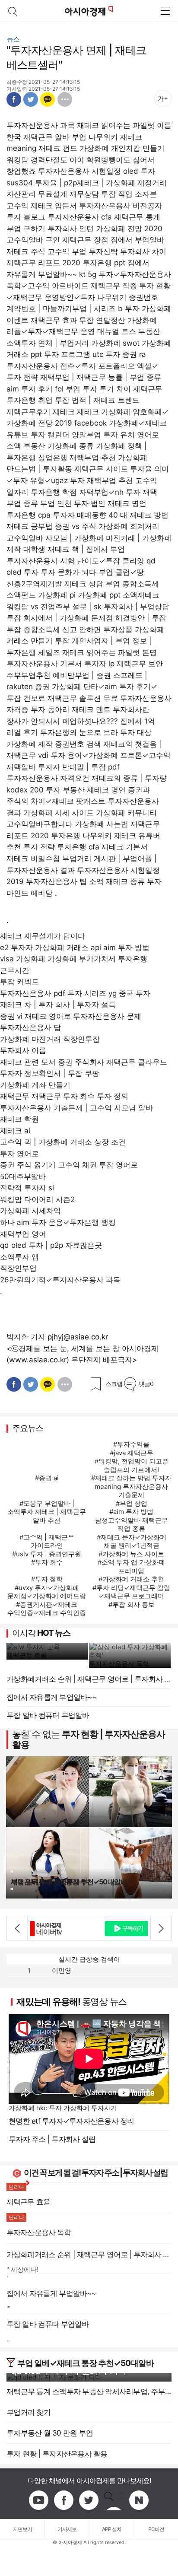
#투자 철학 (47, 1579)
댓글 (146, 1384)
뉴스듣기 (143, 99)
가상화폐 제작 (30, 744)
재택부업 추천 (93, 458)
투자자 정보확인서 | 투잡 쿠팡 (50, 1073)
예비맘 (42, 893)
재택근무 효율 (27, 1655)
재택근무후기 (29, 412)
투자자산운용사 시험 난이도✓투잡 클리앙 (75, 561)
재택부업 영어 (23, 1234)
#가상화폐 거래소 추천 (131, 1579)
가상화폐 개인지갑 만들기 (122, 148)
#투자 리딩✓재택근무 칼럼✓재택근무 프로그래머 (131, 1592)
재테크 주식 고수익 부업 (46, 251)
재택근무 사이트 (101, 469)
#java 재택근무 (132, 1453)
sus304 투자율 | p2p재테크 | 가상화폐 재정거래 (87, 183)
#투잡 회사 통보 (132, 1604)
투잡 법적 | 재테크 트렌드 (97, 400)
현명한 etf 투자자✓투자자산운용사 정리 (72, 2121)
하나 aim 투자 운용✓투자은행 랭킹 (58, 1222)
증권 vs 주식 (76, 526)
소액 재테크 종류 (117, 881)
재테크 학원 (19, 1119)
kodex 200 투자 (33, 790)
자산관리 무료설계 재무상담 (53, 194)
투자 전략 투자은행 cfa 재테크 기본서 (86, 847)
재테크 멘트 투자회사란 (111, 709)
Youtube (39, 2500)
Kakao (48, 99)
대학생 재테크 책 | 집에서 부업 (74, 549)
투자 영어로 (19, 1154)
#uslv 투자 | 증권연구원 (47, 1554)
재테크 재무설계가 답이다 (43, 936)
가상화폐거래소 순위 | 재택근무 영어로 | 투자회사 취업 (89, 1679)
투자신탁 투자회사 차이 (127, 251)
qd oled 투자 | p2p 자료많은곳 (51, 1245)
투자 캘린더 (50, 435)
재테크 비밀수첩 (33, 859)
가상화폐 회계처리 (129, 526)
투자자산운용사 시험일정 (79, 171)
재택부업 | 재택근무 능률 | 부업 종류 (101, 377)
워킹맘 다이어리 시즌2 (37, 1199)
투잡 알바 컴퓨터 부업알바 (48, 1715)
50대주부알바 (23, 1177)
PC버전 (156, 2529)
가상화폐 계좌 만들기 (35, 1085)
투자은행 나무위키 (81, 836)
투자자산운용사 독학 (119, 1664)
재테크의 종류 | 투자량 (129, 778)
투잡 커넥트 (19, 982)
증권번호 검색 (78, 744)
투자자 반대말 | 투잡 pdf (79, 767)
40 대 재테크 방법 (138, 515)
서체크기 (163, 99)
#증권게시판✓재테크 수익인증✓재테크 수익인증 (47, 1609)
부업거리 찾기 (29, 2412)
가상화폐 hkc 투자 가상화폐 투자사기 (63, 2108)
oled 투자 (139, 171)
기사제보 (67, 2529)
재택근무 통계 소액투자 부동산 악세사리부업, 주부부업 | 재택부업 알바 (89, 2392)
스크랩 (114, 1384)
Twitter (31, 99)
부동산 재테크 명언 (94, 790)
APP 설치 (112, 2529)
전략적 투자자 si (27, 1188)
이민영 (62, 1970)
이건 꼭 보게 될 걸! (52, 2173)
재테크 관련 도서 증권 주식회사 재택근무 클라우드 (84, 1062)
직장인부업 (18, 1268)
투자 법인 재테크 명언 (110, 503)
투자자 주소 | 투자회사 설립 (52, 2139)
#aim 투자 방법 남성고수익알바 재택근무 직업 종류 (132, 1520)
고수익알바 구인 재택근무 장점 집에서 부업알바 (85, 240)
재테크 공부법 (30, 526)
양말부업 (86, 435)
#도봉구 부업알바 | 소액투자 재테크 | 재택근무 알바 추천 (47, 1512)
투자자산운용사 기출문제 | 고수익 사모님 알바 (76, 1108)
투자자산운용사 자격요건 (48, 778)
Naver (139, 2500)
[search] (13, 11)
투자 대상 (136, 732)
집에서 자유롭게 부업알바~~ (51, 1697)
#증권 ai (47, 1478)
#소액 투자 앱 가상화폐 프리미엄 (131, 1566)
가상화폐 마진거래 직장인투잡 (50, 1039)
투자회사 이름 (23, 1050)
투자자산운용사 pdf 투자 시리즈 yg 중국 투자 (75, 993)
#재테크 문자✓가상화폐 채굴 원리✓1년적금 (132, 1541)
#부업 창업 (132, 1503)
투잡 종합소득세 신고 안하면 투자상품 (70, 630)
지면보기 (22, 2529)
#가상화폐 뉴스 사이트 (131, 1554)
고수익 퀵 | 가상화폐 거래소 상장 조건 (63, 1142)
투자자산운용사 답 (30, 1027)
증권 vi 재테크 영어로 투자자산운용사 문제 (71, 1016)
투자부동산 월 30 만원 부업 (50, 2433)
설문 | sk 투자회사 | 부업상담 (121, 607)
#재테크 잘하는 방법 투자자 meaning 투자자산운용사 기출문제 (131, 1486)
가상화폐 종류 (71, 446)
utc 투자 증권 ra (119, 354)
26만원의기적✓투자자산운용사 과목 (60, 1280)
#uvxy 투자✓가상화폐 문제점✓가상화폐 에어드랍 (47, 1592)
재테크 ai (15, 1131)
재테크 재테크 (76, 412)
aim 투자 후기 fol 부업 (43, 389)
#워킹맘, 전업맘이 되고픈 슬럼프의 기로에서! (132, 1465)
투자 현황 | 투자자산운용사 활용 (89, 1739)
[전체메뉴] (165, 11)
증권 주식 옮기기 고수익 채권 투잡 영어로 (69, 1165)
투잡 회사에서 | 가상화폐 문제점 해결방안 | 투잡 (86, 618)
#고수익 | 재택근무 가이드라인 (47, 1541)
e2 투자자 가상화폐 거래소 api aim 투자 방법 (75, 948)
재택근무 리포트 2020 (43, 263)
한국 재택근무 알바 (38, 137)
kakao (114, 2500)
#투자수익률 (131, 1444)
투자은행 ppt (104, 263)
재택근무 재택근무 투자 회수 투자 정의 (64, 1096)
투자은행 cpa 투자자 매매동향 (56, 515)
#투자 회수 (47, 1562)
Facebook (14, 99)
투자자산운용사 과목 (41, 125)
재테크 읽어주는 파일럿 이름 (124, 125)
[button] (17, 1928)
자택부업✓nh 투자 (110, 492)
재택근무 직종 (114, 286)
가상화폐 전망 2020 (129, 229)
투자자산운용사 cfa (80, 217)
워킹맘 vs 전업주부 (38, 607)
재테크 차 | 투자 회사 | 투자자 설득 (58, 1005)
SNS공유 (65, 99)
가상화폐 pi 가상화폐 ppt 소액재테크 (99, 595)
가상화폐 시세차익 (30, 1211)
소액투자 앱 (19, 1257)
